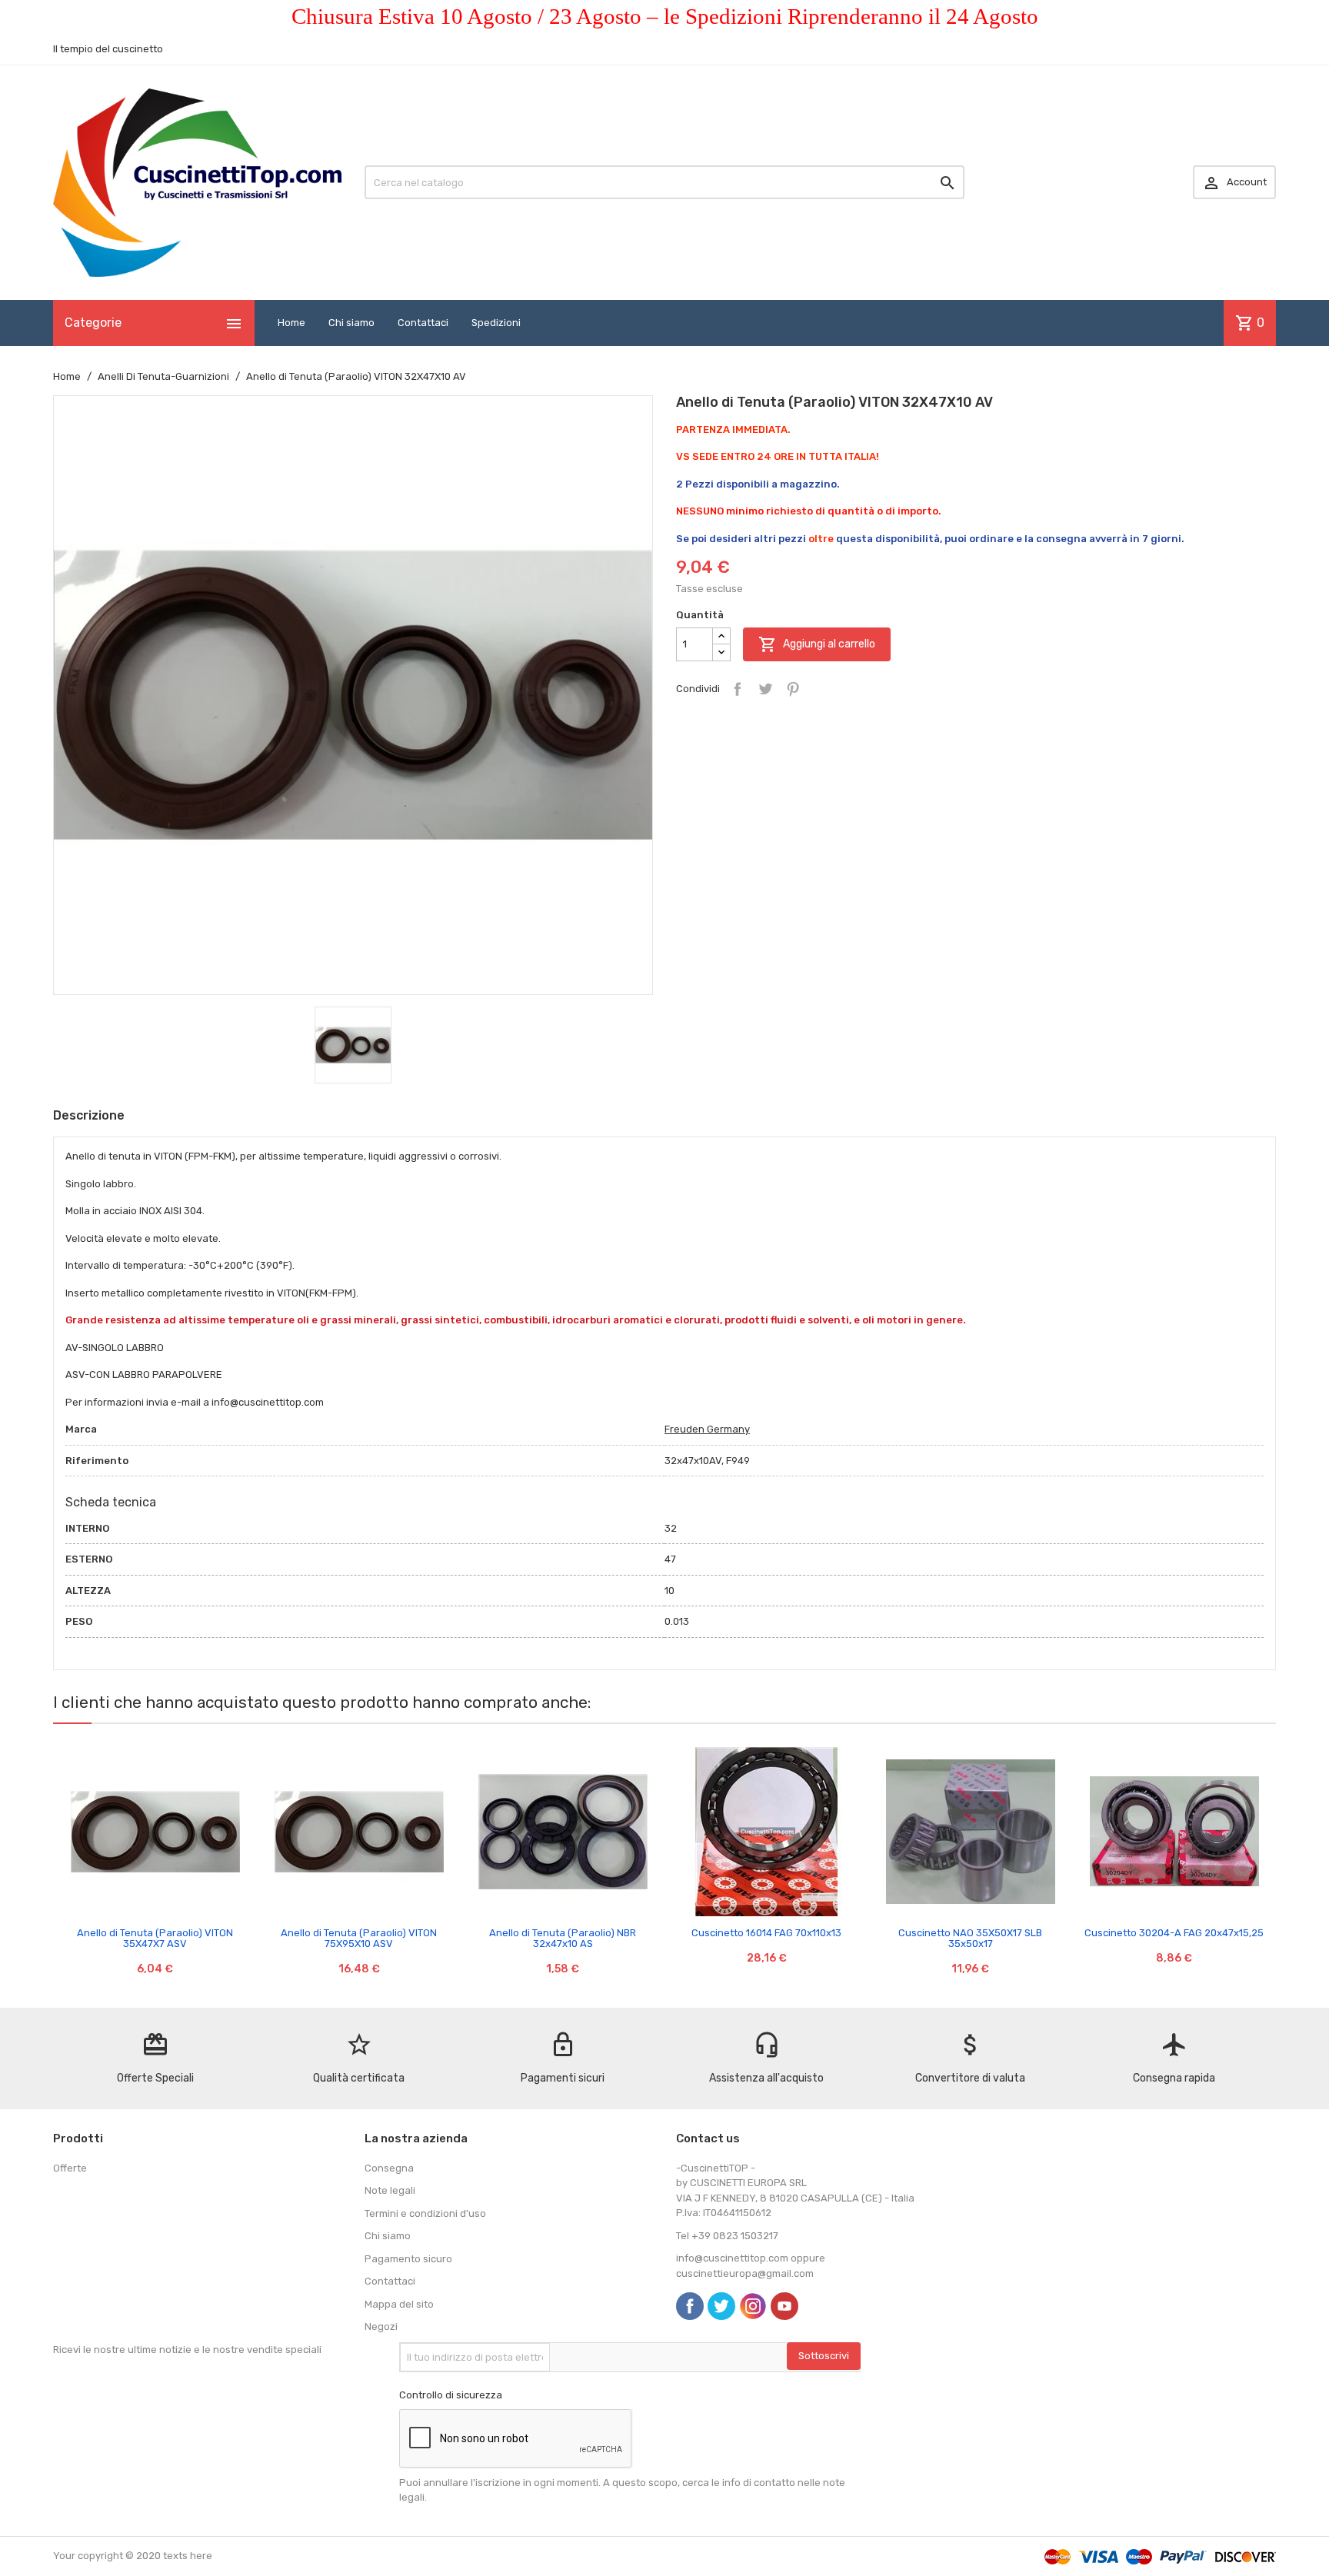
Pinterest (793, 689)
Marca (81, 1429)
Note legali (390, 2190)
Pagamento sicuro (408, 2259)
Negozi (381, 2326)
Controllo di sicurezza (451, 2395)
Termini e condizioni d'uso (425, 2213)
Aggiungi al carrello (817, 644)
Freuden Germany (707, 1429)
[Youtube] (784, 2306)
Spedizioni (496, 323)
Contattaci (423, 323)
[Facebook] (690, 2306)
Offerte (70, 2168)
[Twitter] (721, 2306)
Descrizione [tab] (89, 1115)
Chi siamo (351, 323)
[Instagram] (753, 2306)
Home (291, 323)
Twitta (765, 689)
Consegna (389, 2168)
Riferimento (97, 1461)
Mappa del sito (399, 2304)
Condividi (738, 689)
